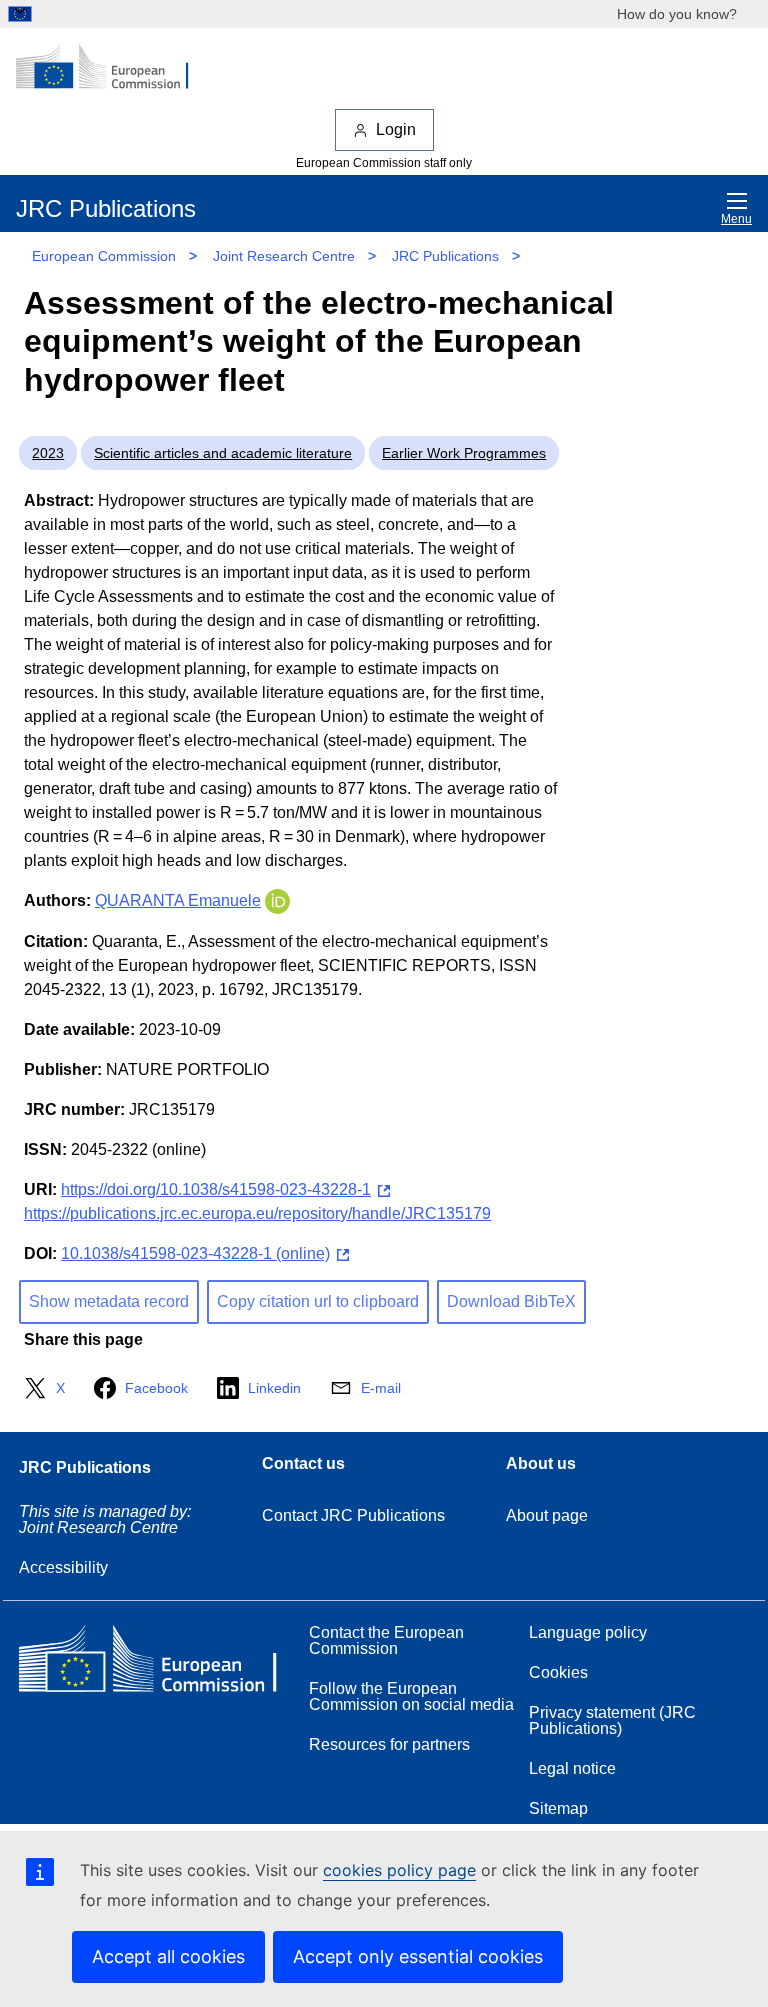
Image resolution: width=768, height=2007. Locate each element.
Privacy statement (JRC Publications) (612, 1720)
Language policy (588, 1632)
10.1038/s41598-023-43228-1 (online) (195, 1253)
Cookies (558, 1672)
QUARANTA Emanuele (178, 900)
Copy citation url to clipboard (318, 1301)
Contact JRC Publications (353, 1515)
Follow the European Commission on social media (411, 1696)
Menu (736, 219)
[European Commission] (113, 68)
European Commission (104, 256)
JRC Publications (445, 256)
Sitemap (558, 1808)
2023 (48, 453)
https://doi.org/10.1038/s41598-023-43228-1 (216, 1189)
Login (396, 129)
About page (547, 1515)
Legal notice (572, 1768)
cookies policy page (399, 1870)
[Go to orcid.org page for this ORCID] (277, 900)
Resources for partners (389, 1744)
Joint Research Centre (284, 256)
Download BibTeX (511, 1301)
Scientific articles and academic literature (223, 453)
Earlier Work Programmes (464, 453)
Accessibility (63, 1567)
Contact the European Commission (386, 1640)
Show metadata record (109, 1301)
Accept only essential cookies (418, 1956)
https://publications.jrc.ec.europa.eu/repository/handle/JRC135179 (257, 1213)
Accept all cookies (168, 1956)
